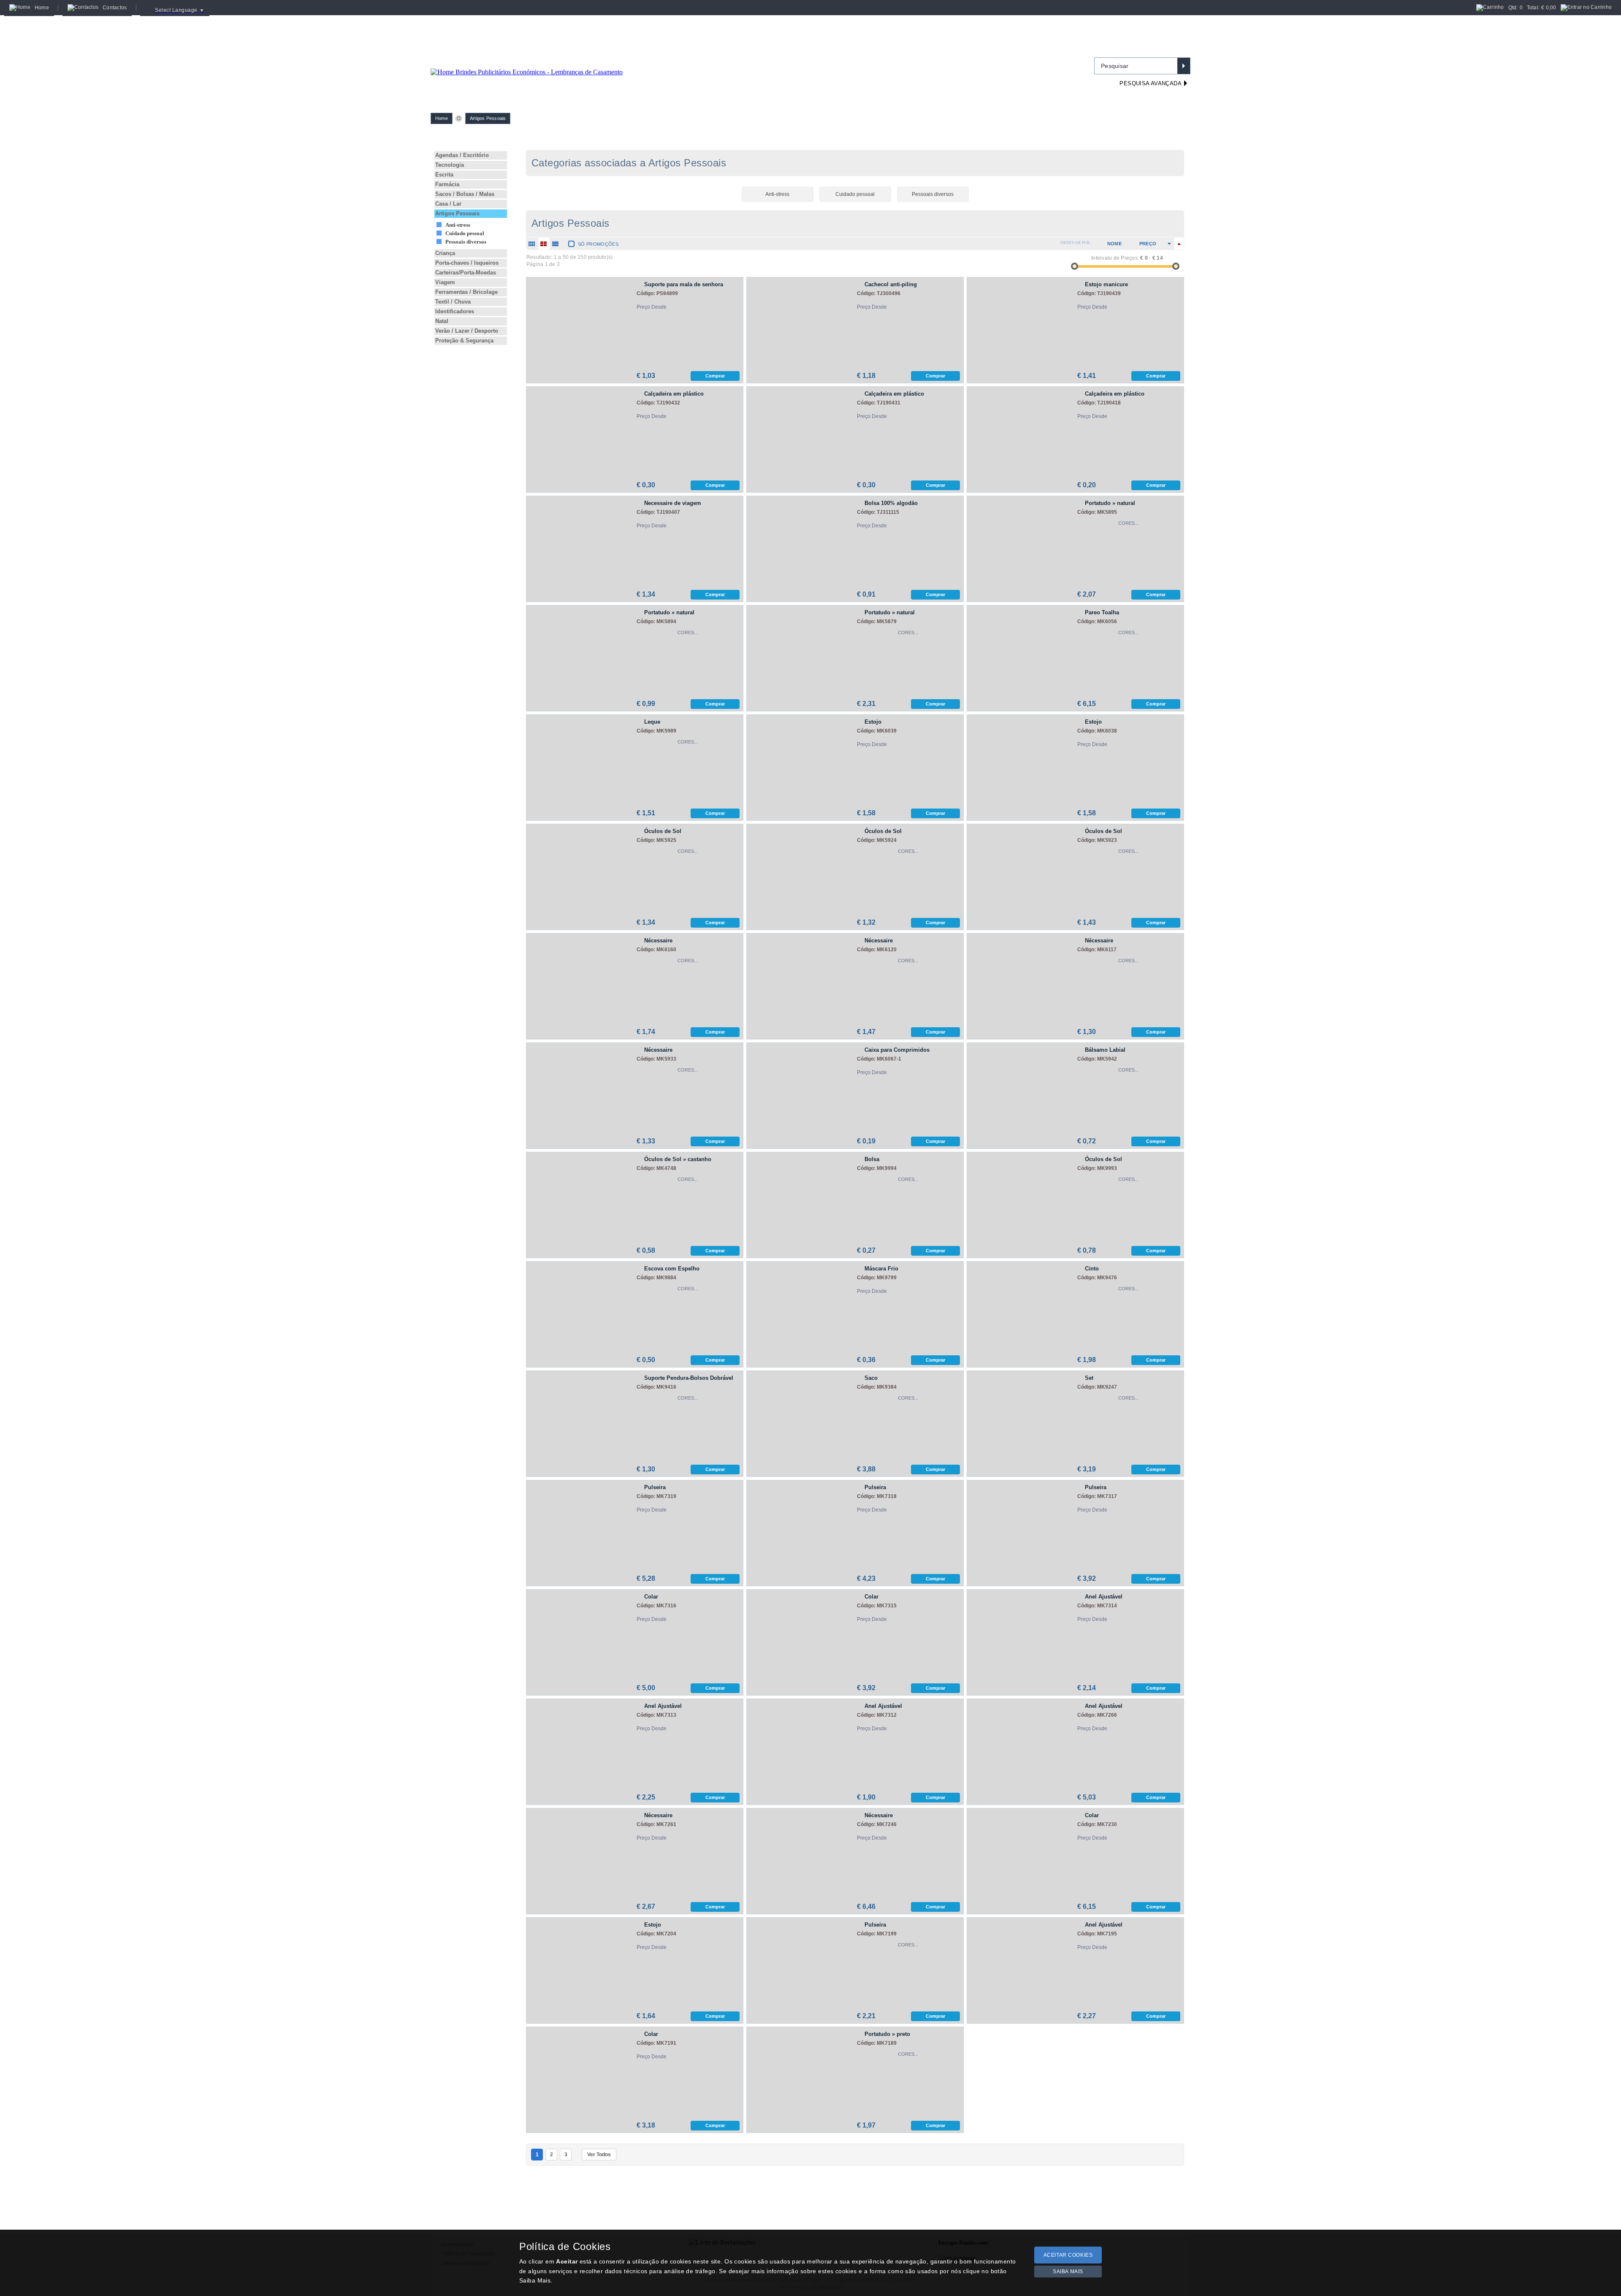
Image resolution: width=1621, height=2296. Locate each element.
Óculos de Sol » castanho (678, 1159)
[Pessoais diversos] (933, 184)
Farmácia (447, 184)
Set (1089, 1378)
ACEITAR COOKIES (1068, 2255)
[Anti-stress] (778, 184)
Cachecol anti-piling (891, 284)
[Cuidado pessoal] (855, 184)
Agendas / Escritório (462, 155)
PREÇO (1148, 244)
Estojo (873, 722)
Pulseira (655, 1487)
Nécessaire (658, 940)
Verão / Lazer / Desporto (467, 331)
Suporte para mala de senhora (684, 284)
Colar (651, 1597)
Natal (442, 321)
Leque (652, 722)
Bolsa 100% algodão (891, 503)
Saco (871, 1378)
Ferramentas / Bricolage (466, 292)
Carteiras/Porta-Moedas (466, 273)
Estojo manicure (1106, 284)
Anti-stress (458, 225)
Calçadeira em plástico (674, 394)
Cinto (1092, 1269)
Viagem (445, 282)
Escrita (444, 175)
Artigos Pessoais (488, 118)
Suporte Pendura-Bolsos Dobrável (689, 1378)
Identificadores (455, 311)
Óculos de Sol (663, 831)
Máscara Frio (881, 1269)
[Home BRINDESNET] (527, 62)
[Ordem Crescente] (1169, 244)
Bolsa (872, 1159)
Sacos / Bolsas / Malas (465, 194)
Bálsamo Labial (1105, 1050)
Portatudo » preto (887, 2034)
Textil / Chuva (453, 302)
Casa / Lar (448, 204)
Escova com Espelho (672, 1269)
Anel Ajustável (1104, 1597)
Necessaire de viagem (673, 503)
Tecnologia (450, 165)
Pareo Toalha (1102, 612)
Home (442, 118)
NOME (1114, 244)
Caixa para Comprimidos (897, 1050)
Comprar (715, 376)
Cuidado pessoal (465, 233)
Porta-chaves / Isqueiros (467, 263)
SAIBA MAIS (1068, 2272)
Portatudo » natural (1110, 503)
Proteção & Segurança (464, 341)
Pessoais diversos (466, 242)
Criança (445, 253)
